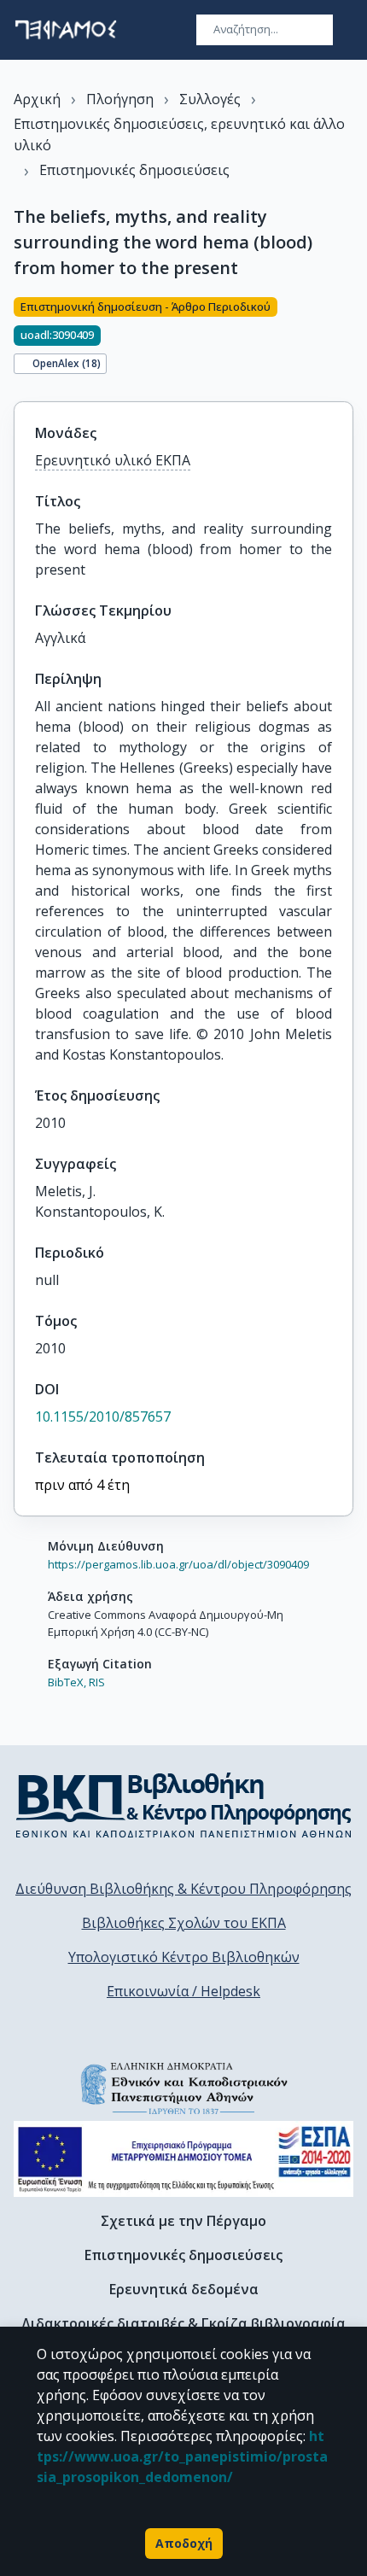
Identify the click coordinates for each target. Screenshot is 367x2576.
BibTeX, (67, 1682)
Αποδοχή (184, 2543)
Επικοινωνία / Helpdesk (183, 1991)
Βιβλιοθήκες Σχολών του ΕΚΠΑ (184, 1923)
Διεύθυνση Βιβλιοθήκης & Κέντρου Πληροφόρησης (183, 1889)
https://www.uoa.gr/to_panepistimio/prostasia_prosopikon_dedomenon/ (182, 2456)
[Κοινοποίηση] (347, 339)
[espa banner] (183, 2159)
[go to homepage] (66, 30)
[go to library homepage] (184, 1805)
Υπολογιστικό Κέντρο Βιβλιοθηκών (184, 1957)
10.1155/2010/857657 (103, 1417)
